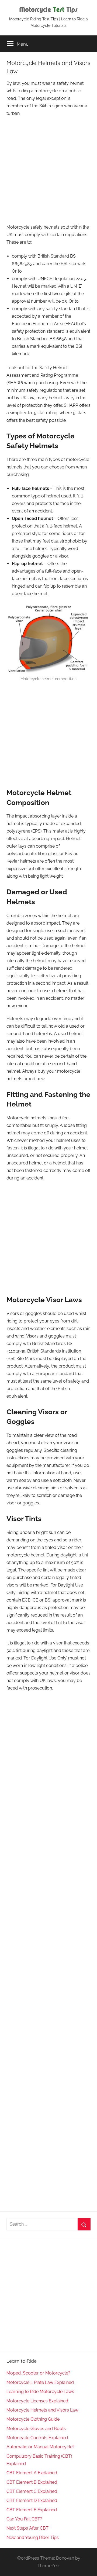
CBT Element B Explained (32, 2482)
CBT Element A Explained (32, 2473)
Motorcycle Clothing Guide (33, 2419)
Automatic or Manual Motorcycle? (41, 2447)
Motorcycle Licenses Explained (37, 2401)
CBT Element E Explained (32, 2510)
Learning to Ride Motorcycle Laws (40, 2392)
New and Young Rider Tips (33, 2537)
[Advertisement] (48, 171)
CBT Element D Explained (32, 2500)
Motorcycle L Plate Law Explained (40, 2382)
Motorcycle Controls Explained (37, 2438)
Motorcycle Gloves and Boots (36, 2429)
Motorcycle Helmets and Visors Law (42, 2410)
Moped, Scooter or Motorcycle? (38, 2373)
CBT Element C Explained (32, 2491)
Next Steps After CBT (27, 2528)
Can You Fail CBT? (24, 2519)
